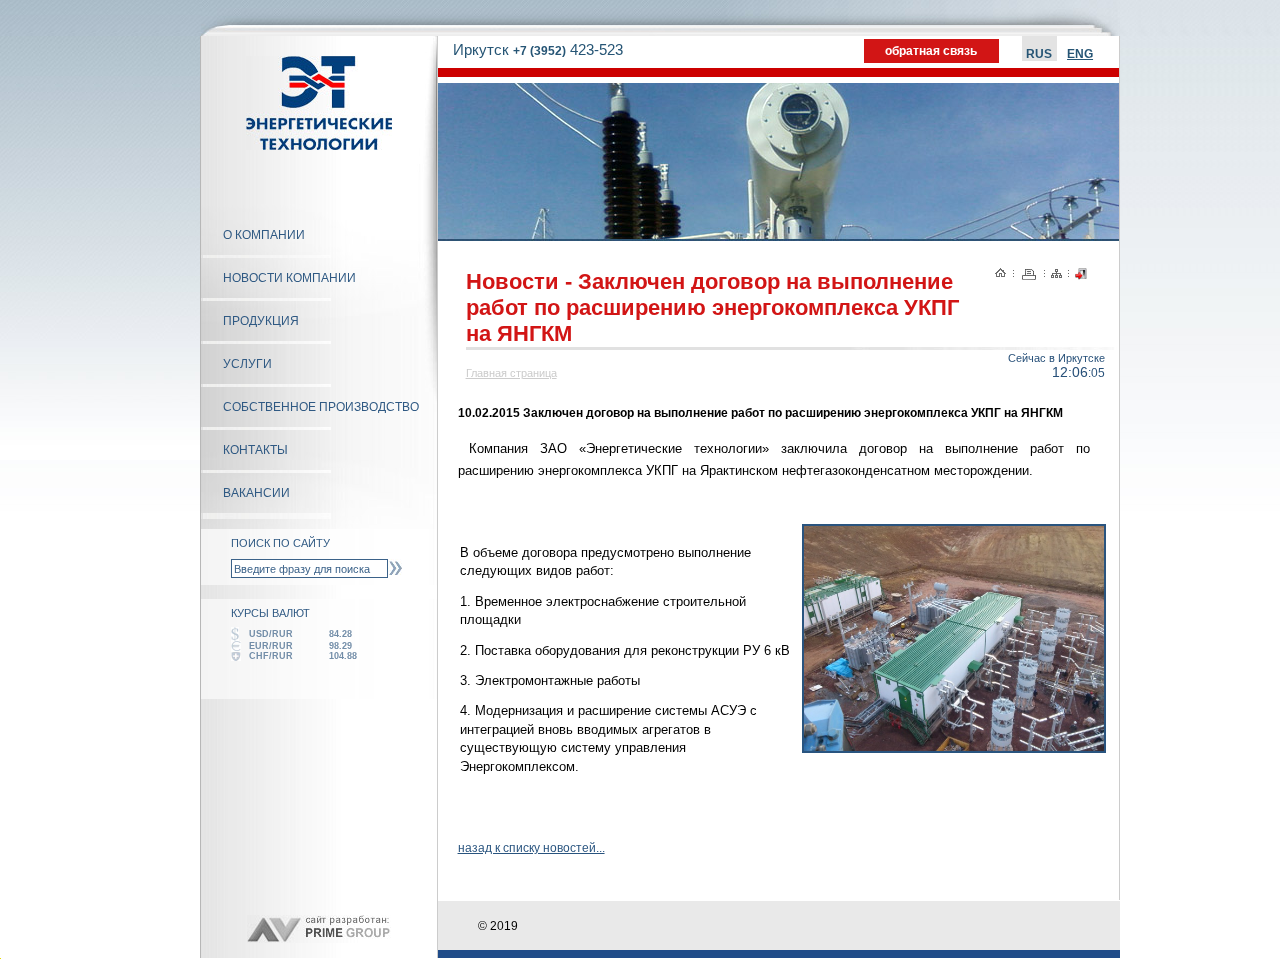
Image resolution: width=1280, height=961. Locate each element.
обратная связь (931, 51)
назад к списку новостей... (531, 848)
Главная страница (511, 373)
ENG (1080, 54)
